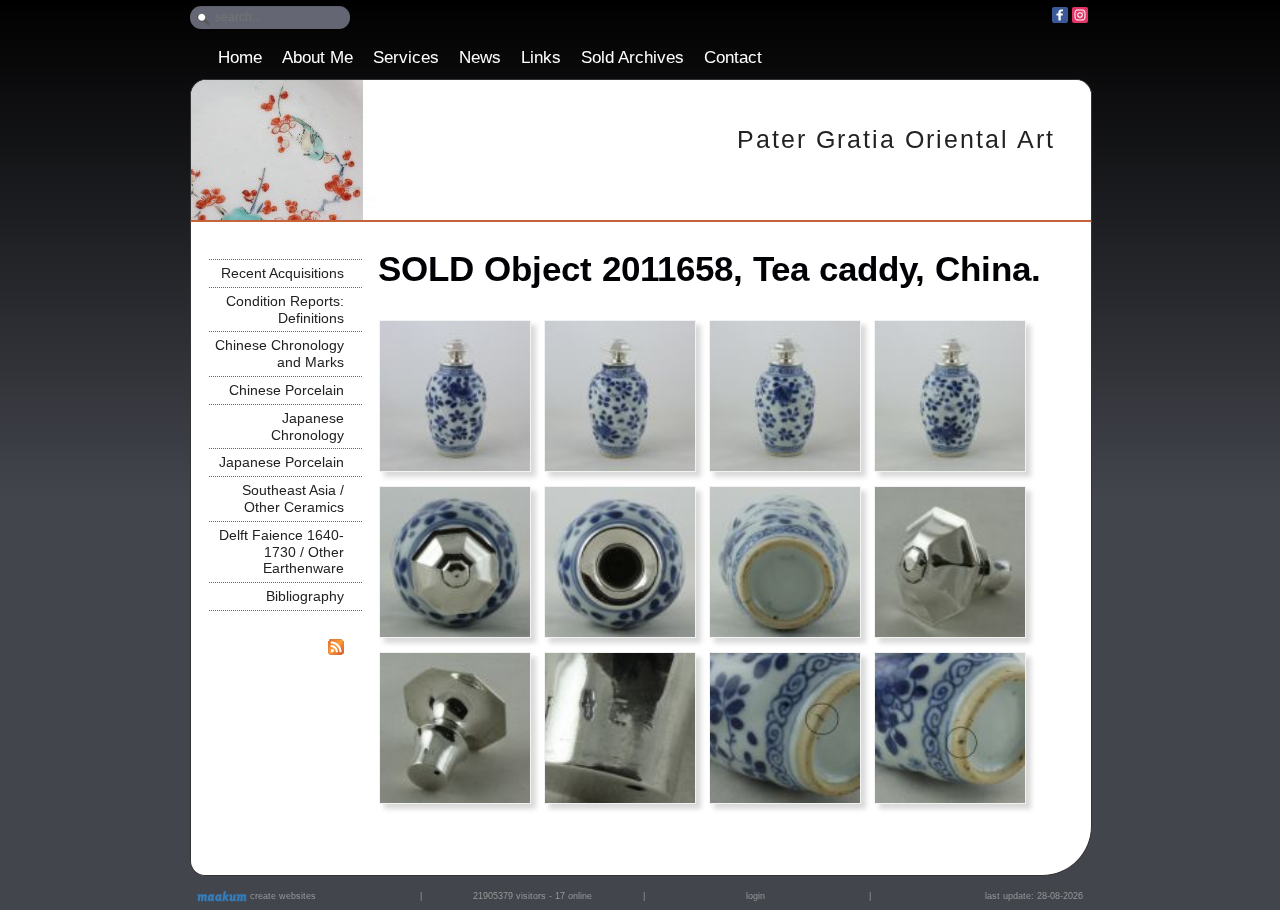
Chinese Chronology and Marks (279, 353)
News (480, 57)
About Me (317, 57)
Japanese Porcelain (281, 462)
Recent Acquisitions (282, 273)
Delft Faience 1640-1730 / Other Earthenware (281, 552)
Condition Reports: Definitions (285, 309)
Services (406, 57)
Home (240, 57)
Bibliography (305, 596)
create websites (281, 896)
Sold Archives (632, 57)
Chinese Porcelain (286, 390)
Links (541, 57)
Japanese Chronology (307, 426)
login (755, 896)
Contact (733, 57)
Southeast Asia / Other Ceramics (293, 498)
